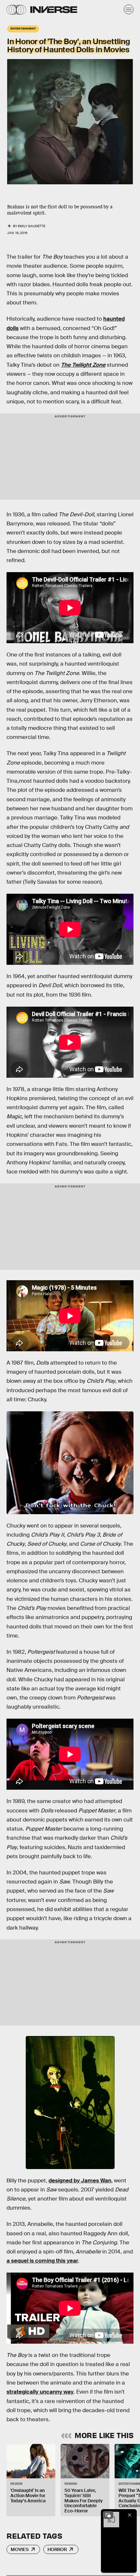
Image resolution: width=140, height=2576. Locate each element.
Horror (57, 2549)
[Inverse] (54, 10)
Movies (20, 2549)
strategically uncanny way (40, 2392)
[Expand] (108, 2515)
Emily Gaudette (32, 226)
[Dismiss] (130, 2515)
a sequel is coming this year (42, 2261)
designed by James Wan (80, 2181)
